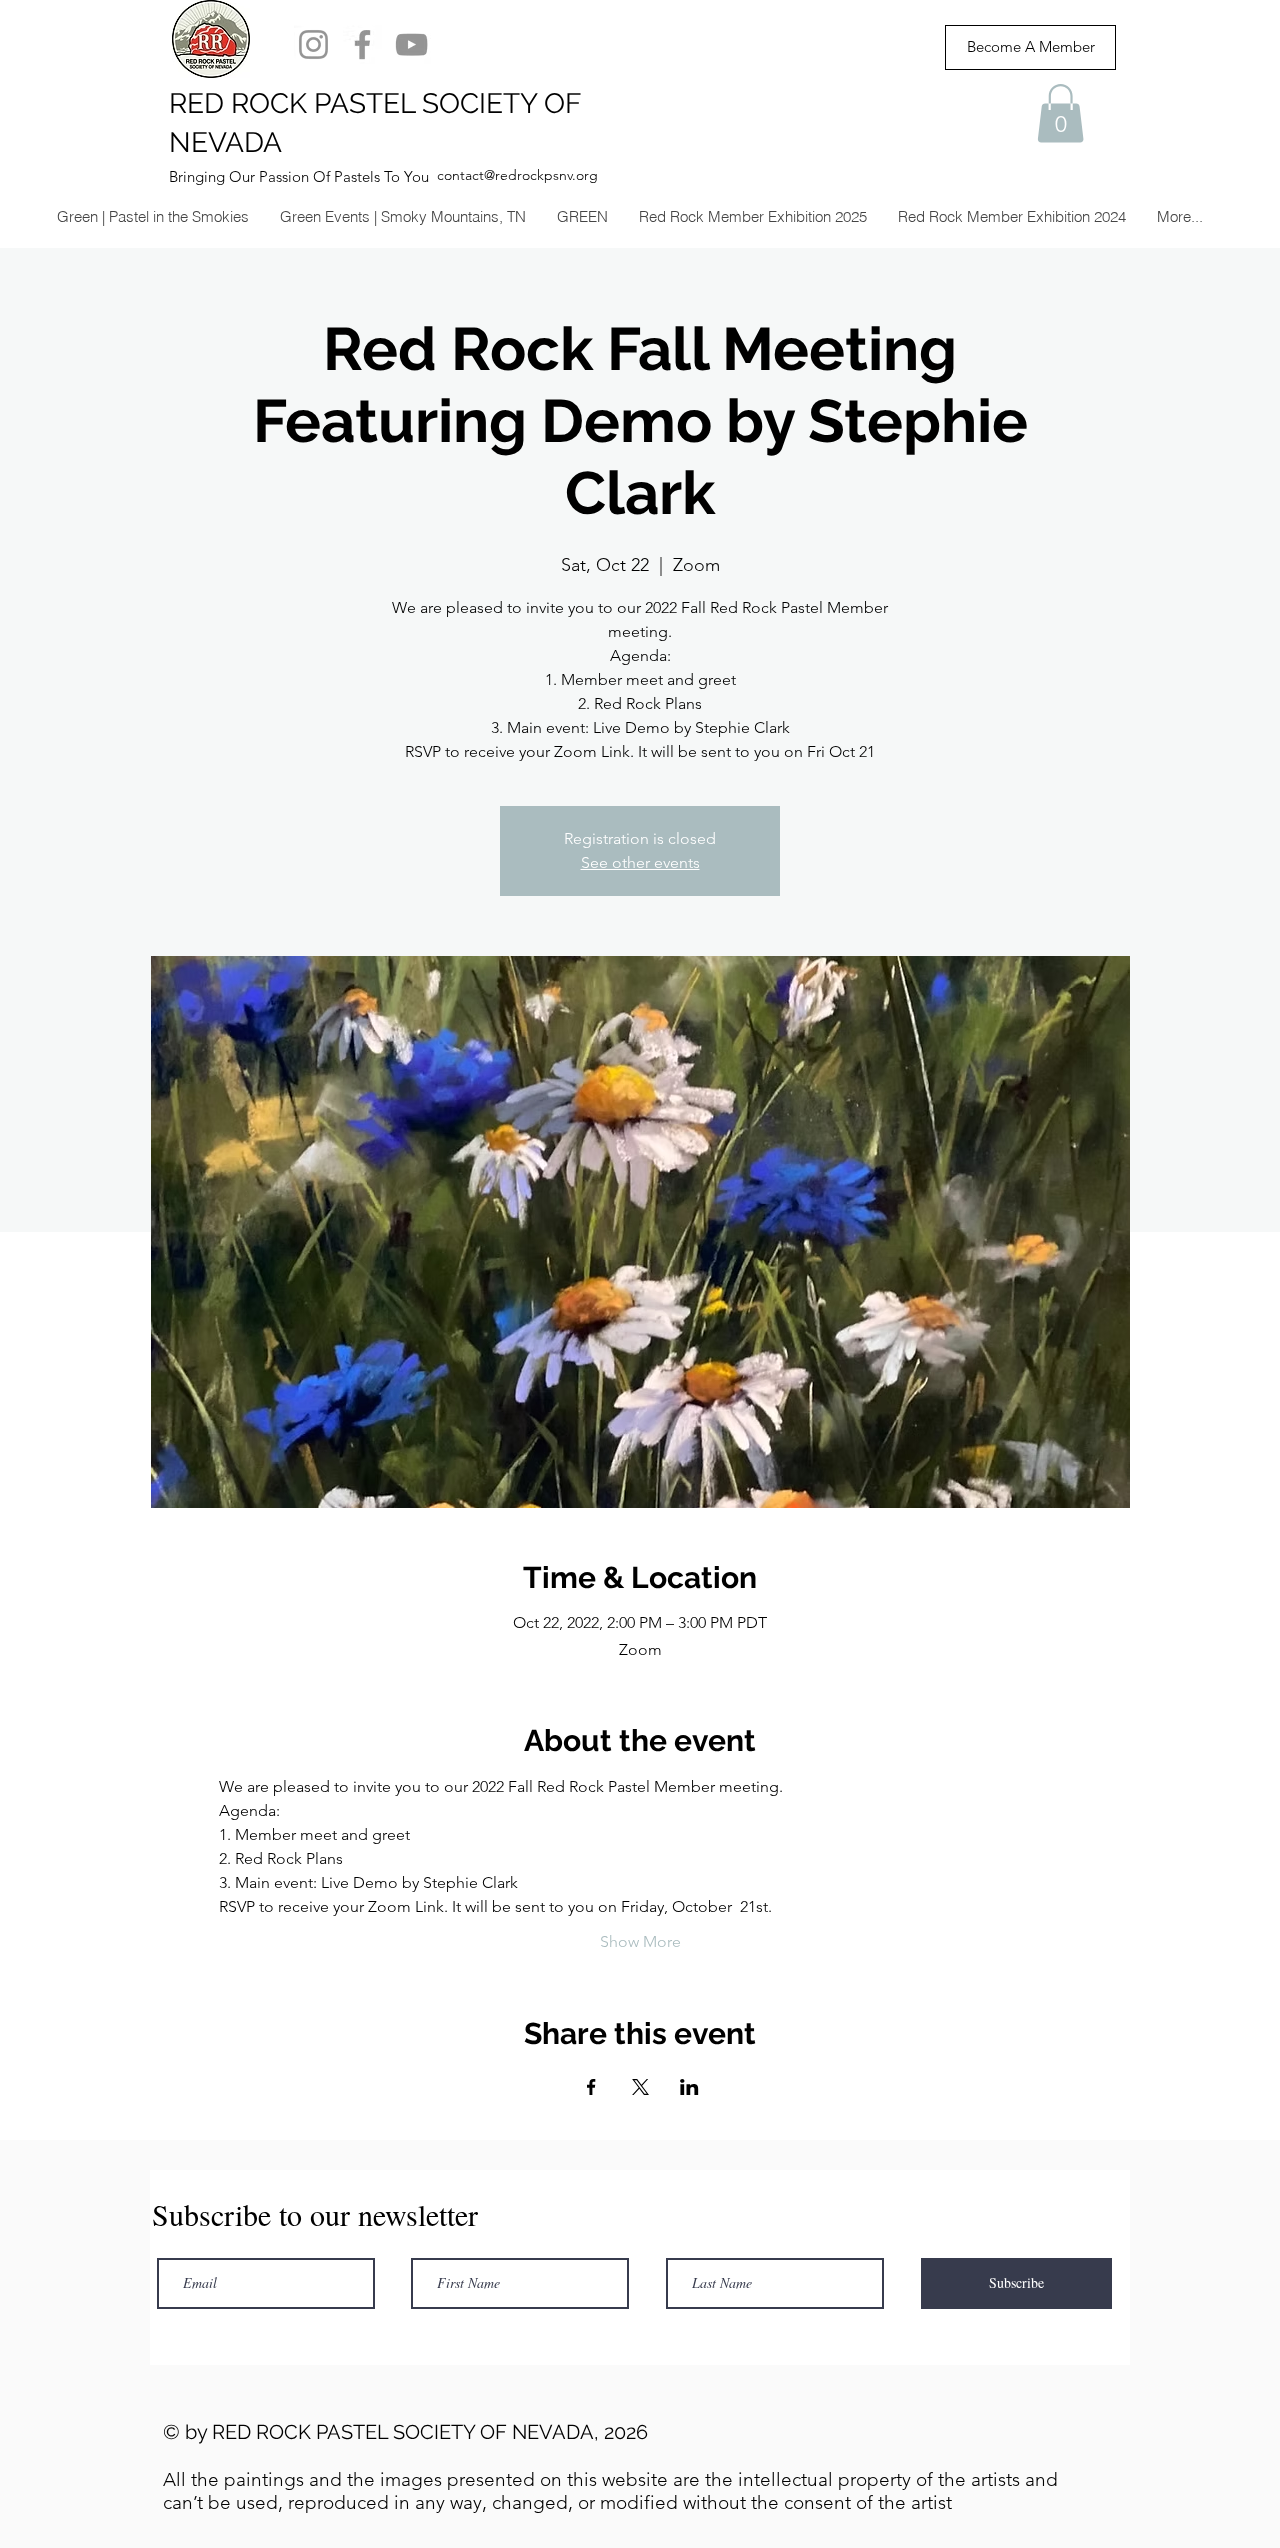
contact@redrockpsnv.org (517, 175)
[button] (1060, 113)
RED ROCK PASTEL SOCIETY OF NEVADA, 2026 (430, 2432)
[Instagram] (313, 44)
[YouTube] (411, 44)
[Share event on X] (640, 2087)
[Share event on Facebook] (591, 2087)
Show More (640, 1941)
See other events (640, 862)
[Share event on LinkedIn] (689, 2087)
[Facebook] (362, 44)
